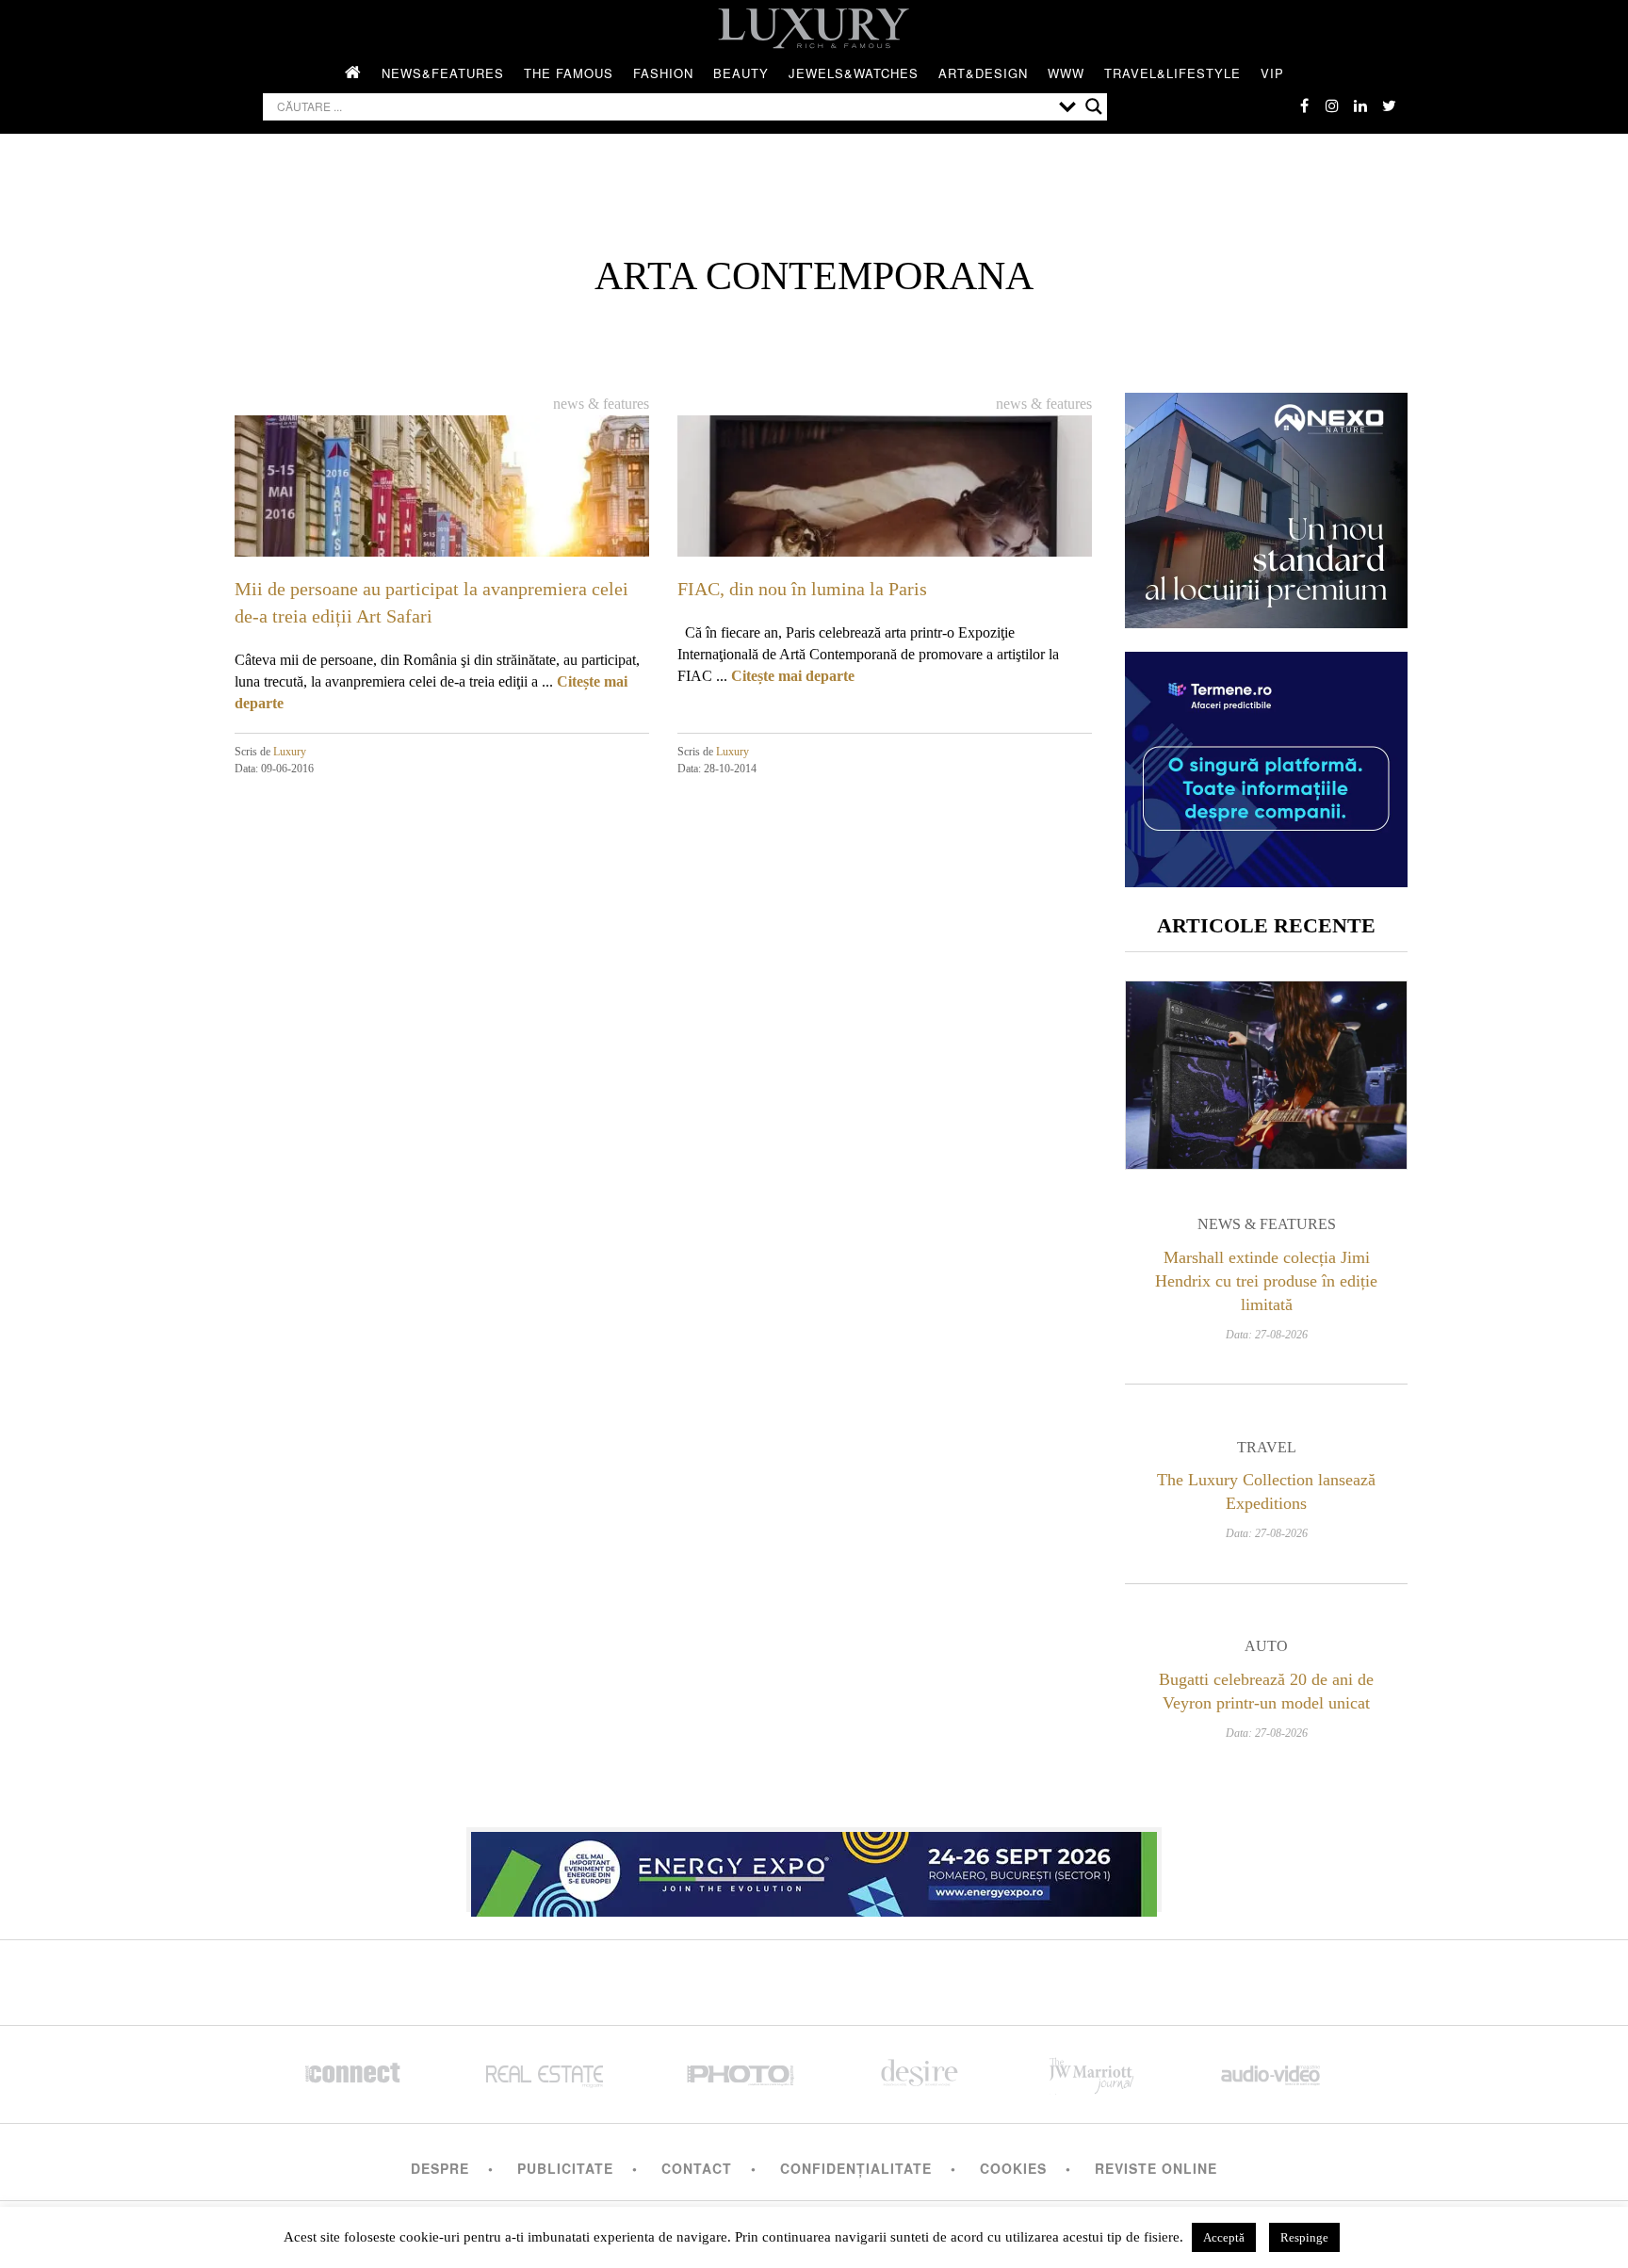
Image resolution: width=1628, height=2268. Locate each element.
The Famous (569, 73)
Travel (1267, 1447)
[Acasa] (353, 73)
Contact (697, 2168)
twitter (1389, 105)
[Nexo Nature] (1266, 621)
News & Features (601, 404)
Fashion (663, 73)
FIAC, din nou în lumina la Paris (802, 589)
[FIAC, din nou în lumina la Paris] (885, 531)
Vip (1272, 73)
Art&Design (983, 73)
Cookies (1013, 2168)
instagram (1332, 105)
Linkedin (1360, 105)
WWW (1066, 73)
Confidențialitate (856, 2168)
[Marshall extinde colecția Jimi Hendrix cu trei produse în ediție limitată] (1266, 1075)
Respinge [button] (1304, 2237)
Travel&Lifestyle (1172, 73)
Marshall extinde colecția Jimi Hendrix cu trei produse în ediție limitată (1266, 1281)
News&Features (443, 73)
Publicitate (565, 2168)
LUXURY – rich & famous (814, 28)
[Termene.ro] (1266, 880)
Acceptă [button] (1224, 2237)
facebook (1304, 105)
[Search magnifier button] (1094, 106)
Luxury (290, 752)
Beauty (741, 73)
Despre (440, 2168)
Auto (1266, 1646)
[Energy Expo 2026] (814, 1870)
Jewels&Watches (854, 73)
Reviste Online (1156, 2168)
